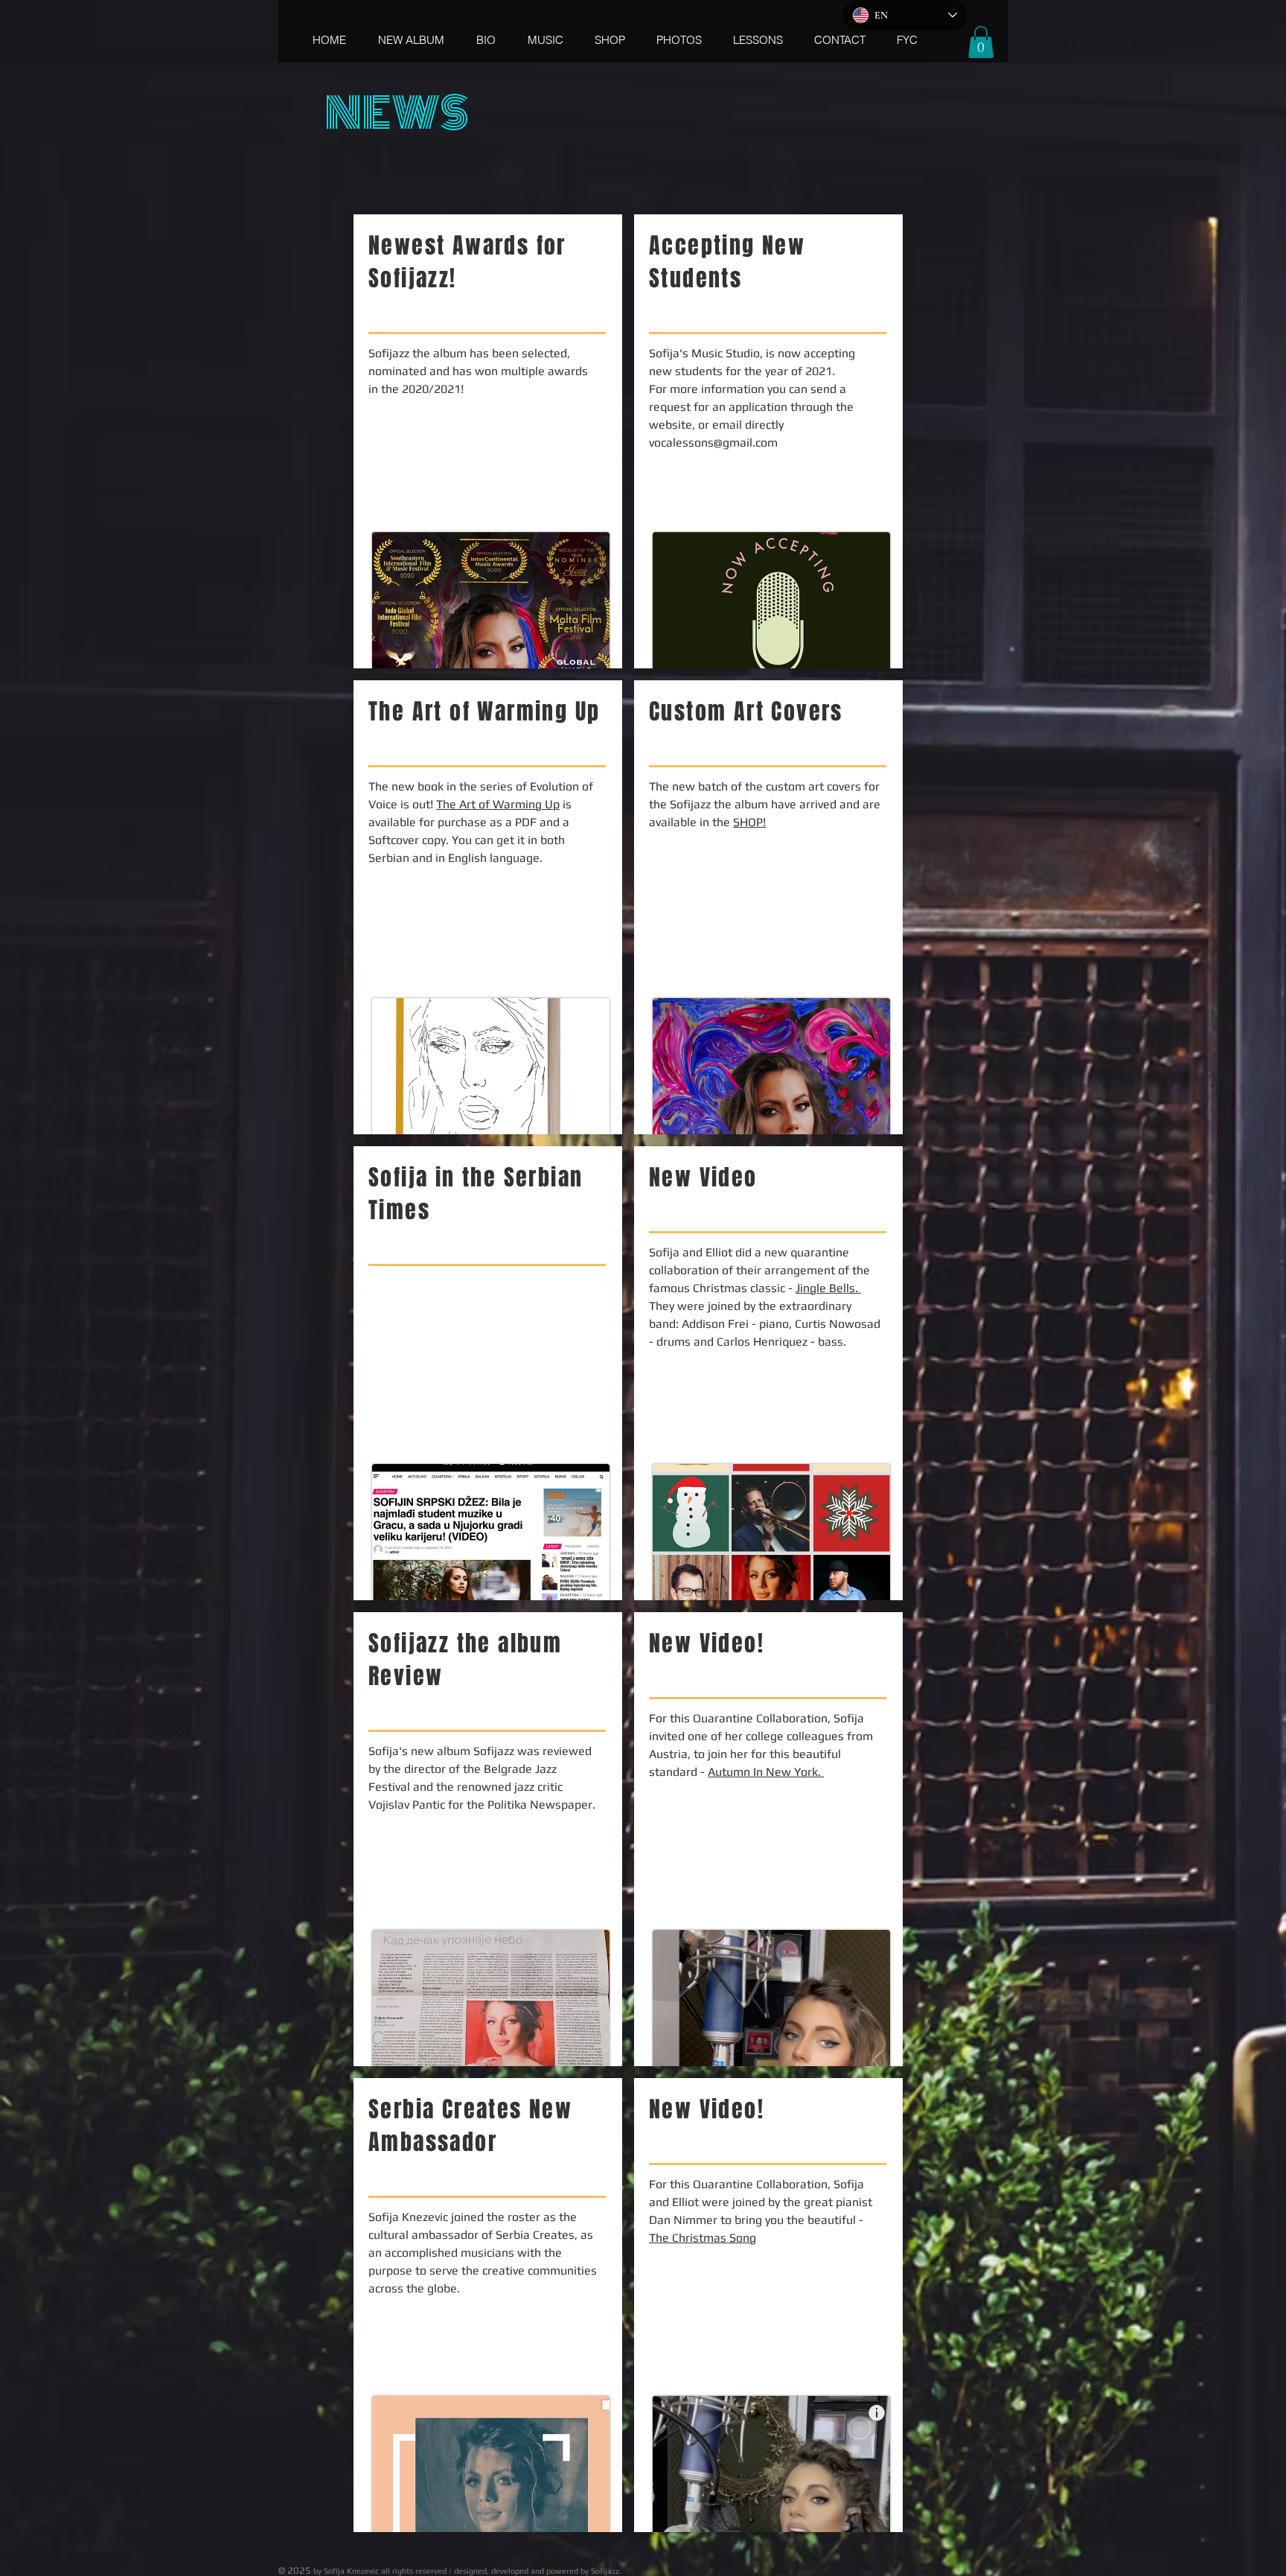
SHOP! (749, 822)
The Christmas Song (703, 2238)
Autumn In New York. (766, 1772)
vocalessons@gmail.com (713, 442)
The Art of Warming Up (498, 804)
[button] (981, 42)
